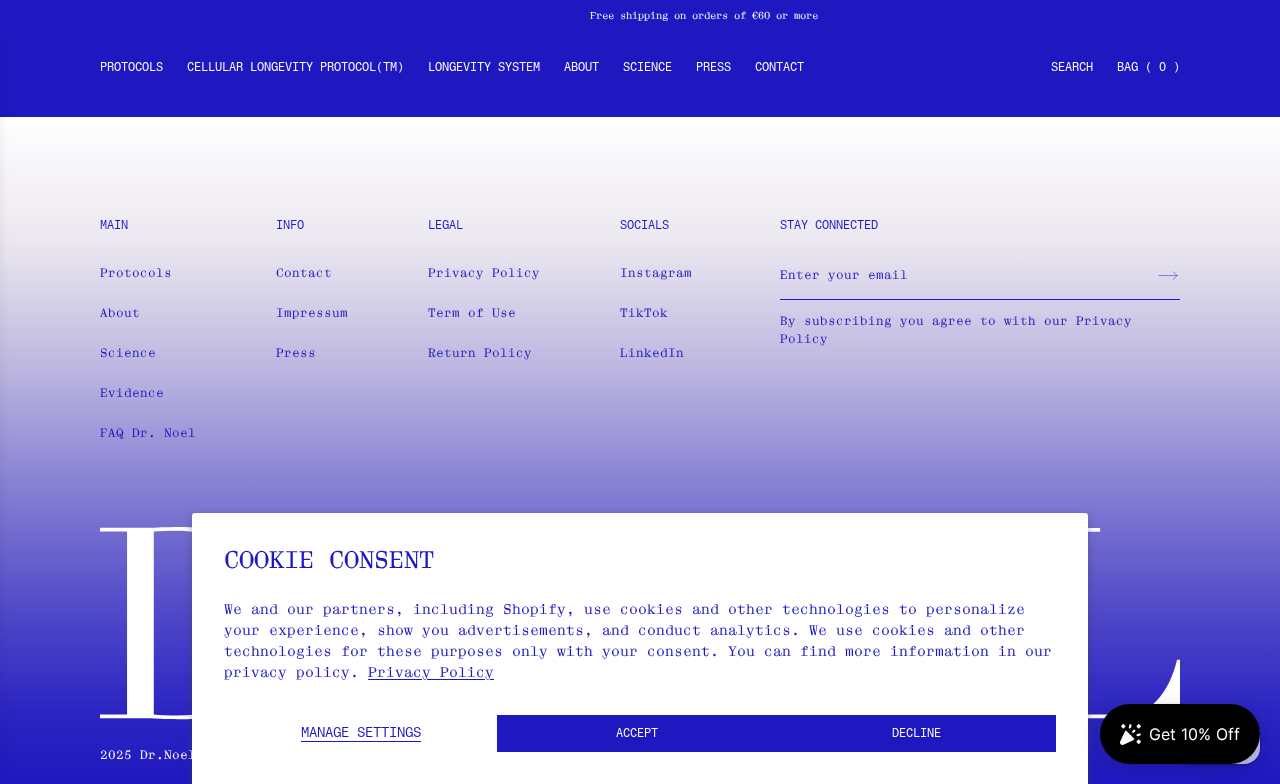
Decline (916, 734)
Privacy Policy (431, 672)
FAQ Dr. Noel (148, 432)
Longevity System (484, 68)
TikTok (644, 312)
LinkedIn (652, 352)
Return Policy (480, 352)
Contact (779, 68)
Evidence (132, 392)
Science (647, 68)
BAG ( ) (1148, 68)
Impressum (312, 312)
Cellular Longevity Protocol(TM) (295, 68)
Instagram (656, 272)
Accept (637, 734)
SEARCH (1072, 68)
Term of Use (472, 312)
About (581, 68)
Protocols (131, 68)
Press (713, 68)
